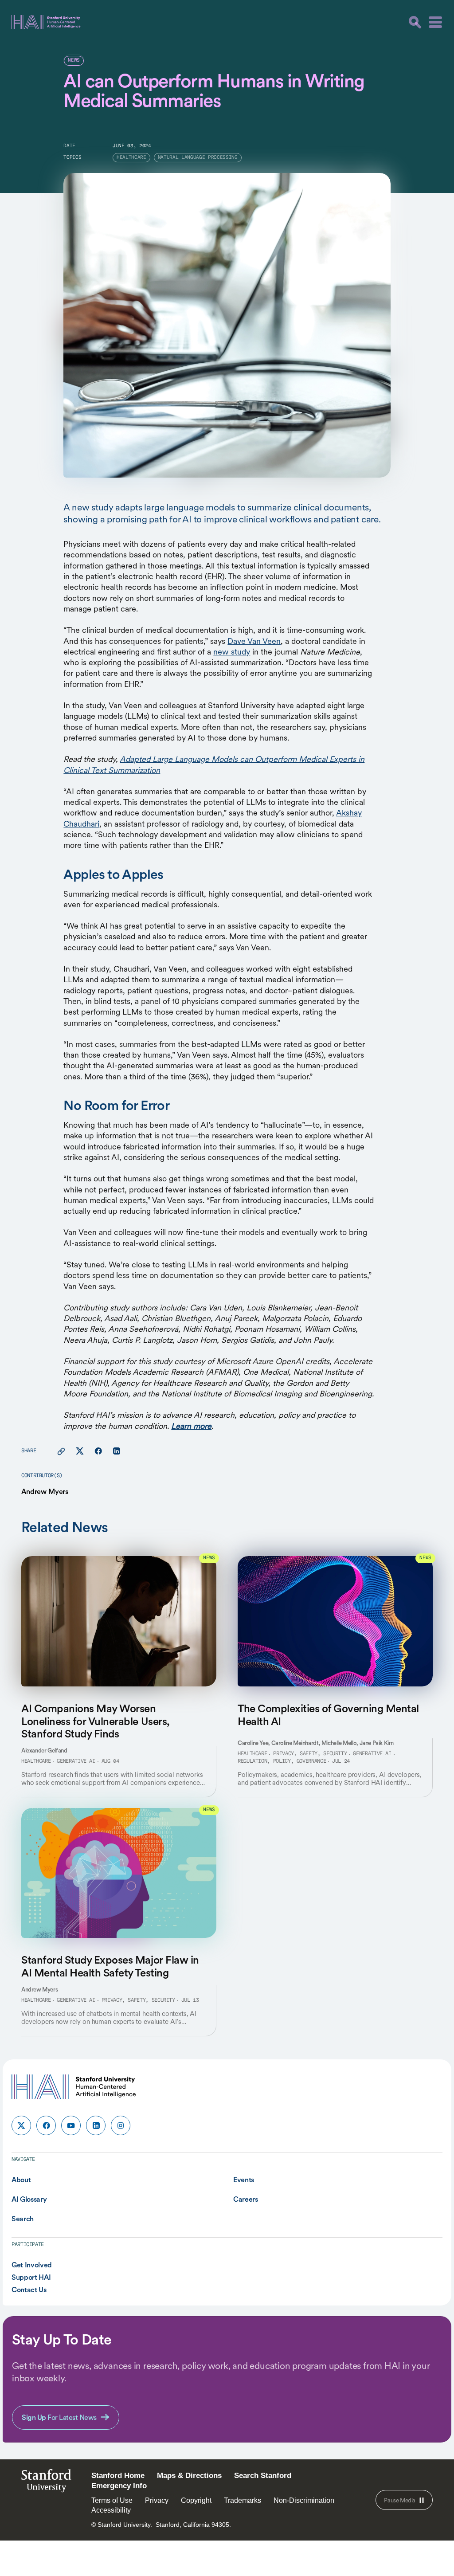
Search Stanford (263, 2476)
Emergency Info (119, 2486)
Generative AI (76, 1761)
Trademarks (243, 2500)
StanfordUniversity (46, 2483)
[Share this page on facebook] (98, 1451)
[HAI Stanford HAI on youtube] (71, 2125)
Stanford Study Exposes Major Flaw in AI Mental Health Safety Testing (110, 1966)
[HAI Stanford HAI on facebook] (46, 2125)
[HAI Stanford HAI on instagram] (121, 2125)
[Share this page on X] (80, 1451)
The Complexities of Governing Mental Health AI (328, 1715)
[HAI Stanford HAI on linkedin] (96, 2125)
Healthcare (36, 1761)
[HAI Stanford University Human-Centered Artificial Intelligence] (46, 22)
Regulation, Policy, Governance (282, 1761)
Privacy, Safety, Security (310, 1754)
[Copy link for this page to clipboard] (61, 1451)
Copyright (196, 2500)
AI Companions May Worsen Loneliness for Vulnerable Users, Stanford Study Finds (96, 1721)
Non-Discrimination (304, 2500)
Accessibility (111, 2510)
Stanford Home (118, 2476)
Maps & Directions (189, 2476)
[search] (415, 22)
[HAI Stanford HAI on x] (21, 2125)
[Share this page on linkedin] (116, 1451)
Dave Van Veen (254, 641)
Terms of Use (112, 2500)
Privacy (157, 2500)
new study (232, 652)
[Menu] (435, 22)
